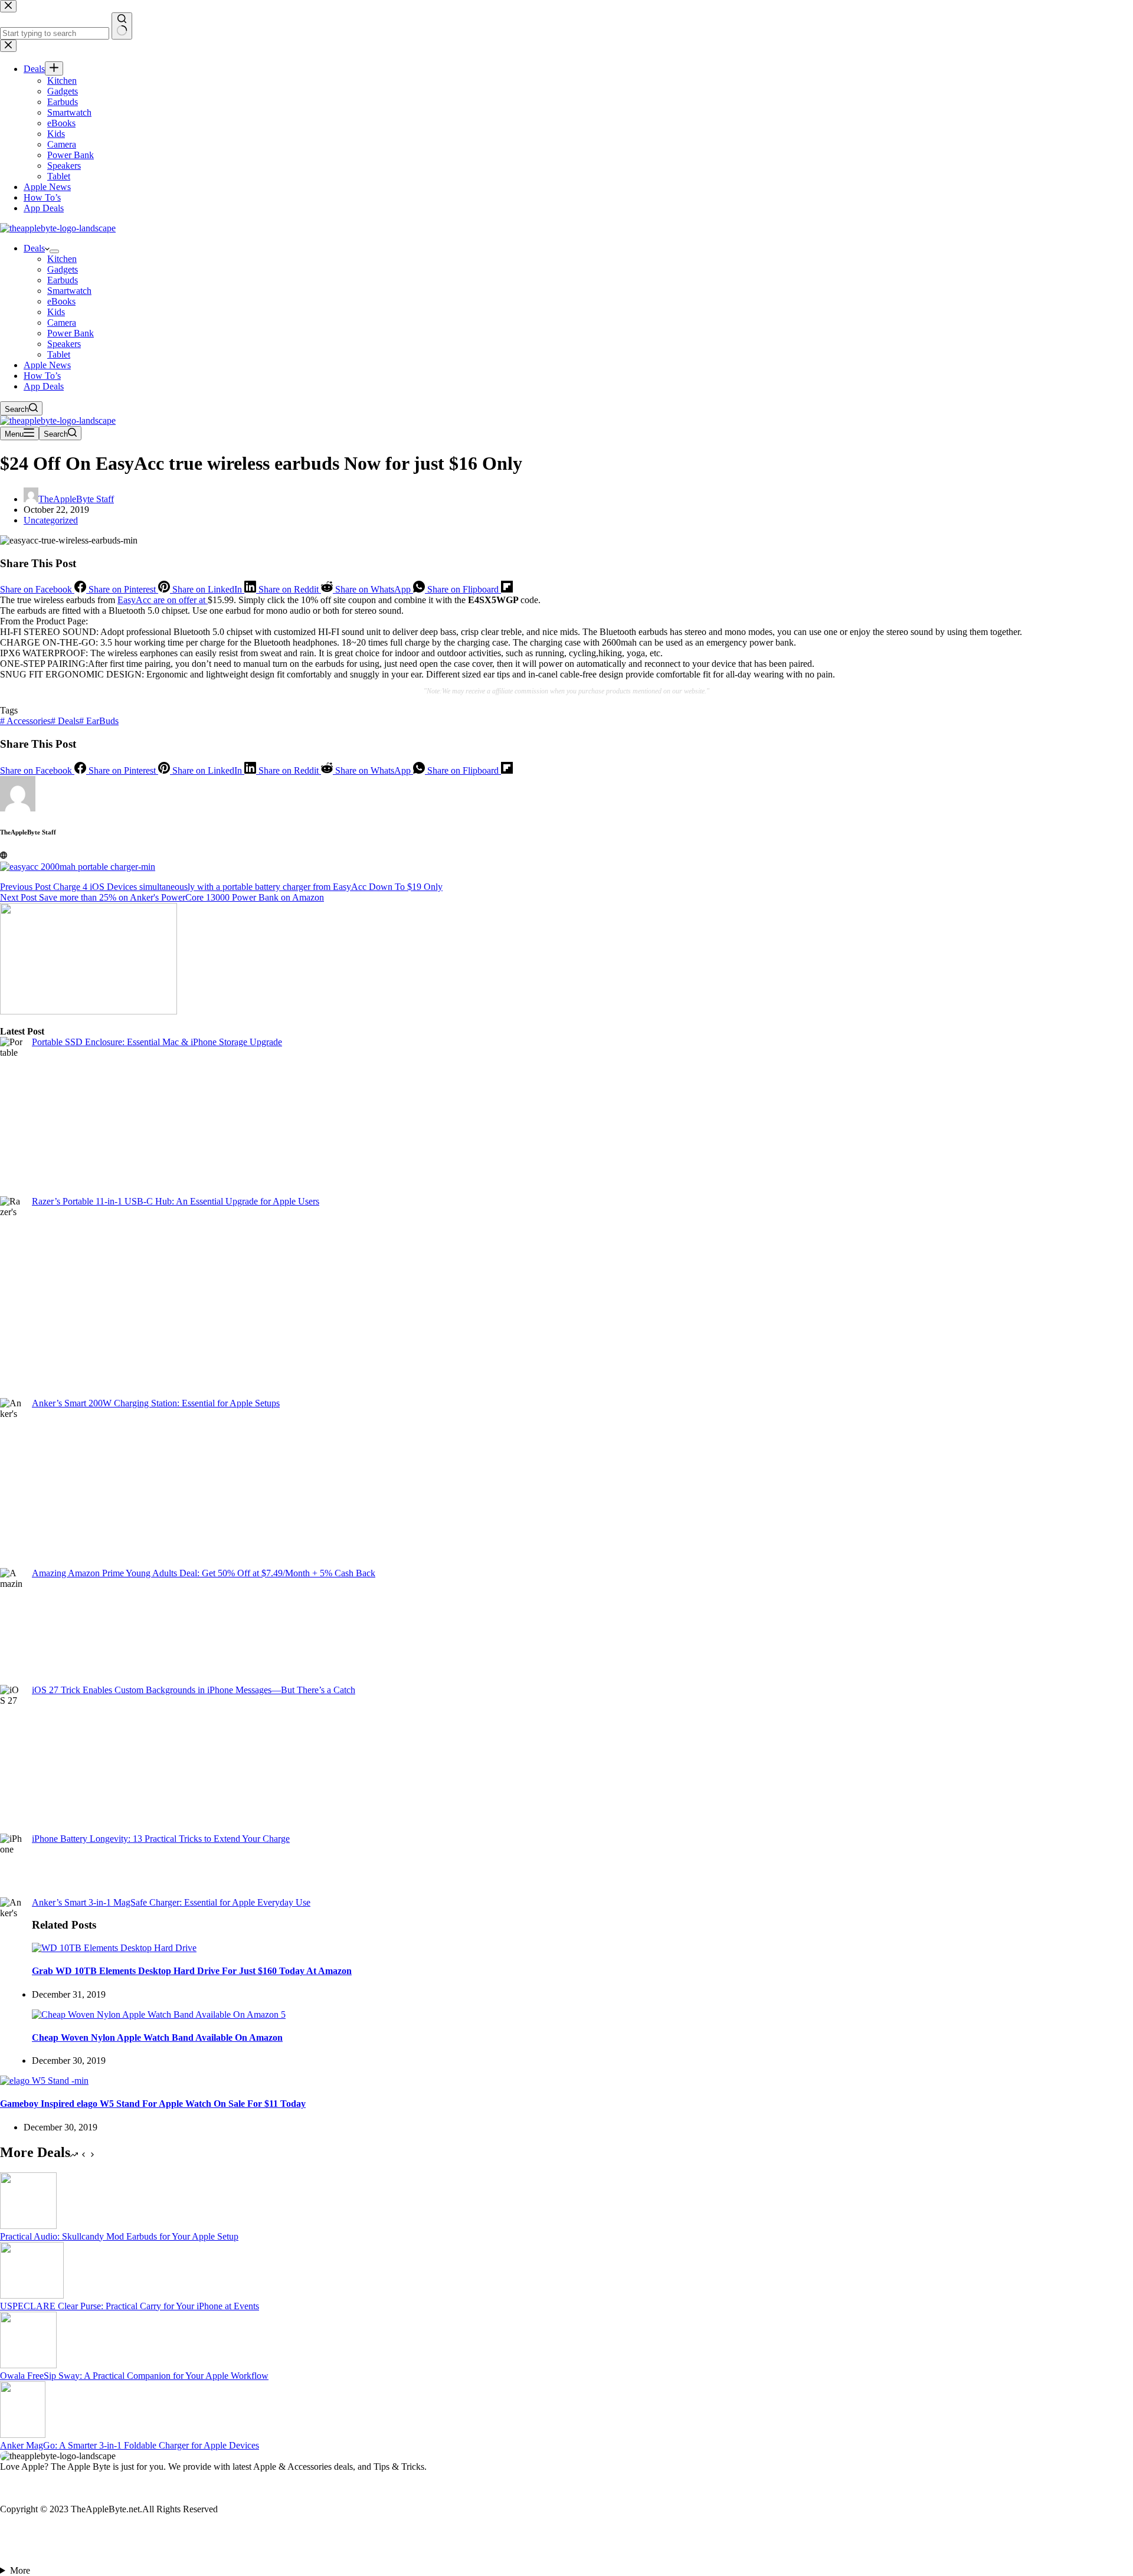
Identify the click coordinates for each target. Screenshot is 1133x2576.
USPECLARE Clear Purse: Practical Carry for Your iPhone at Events (130, 2306)
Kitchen (62, 259)
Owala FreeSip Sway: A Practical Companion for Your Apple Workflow (134, 2376)
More (20, 2570)
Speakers (64, 344)
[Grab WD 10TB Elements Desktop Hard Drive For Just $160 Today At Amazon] (114, 1948)
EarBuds (99, 721)
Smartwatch (69, 291)
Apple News (47, 365)
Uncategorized (51, 520)
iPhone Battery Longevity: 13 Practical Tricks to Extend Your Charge (161, 1839)
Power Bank (71, 333)
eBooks (61, 301)
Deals (34, 248)
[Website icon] (4, 855)
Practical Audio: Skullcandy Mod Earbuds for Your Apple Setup (119, 2236)
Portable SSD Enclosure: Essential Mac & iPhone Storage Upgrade (157, 1042)
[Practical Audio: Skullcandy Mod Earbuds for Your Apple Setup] (28, 2226)
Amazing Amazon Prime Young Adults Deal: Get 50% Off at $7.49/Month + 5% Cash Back (204, 1573)
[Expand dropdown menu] (54, 251)
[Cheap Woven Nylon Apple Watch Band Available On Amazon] (159, 2014)
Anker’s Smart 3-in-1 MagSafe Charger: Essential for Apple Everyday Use (171, 1902)
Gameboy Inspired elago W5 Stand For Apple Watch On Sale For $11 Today (153, 2104)
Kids (56, 312)
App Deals (44, 386)
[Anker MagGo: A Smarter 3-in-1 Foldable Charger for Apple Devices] (23, 2435)
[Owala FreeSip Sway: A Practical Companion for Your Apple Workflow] (28, 2365)
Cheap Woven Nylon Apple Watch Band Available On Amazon (157, 2037)
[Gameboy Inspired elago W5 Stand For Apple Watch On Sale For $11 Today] (44, 2081)
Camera (62, 323)
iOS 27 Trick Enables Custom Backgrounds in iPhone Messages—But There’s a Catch (194, 1690)
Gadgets (63, 269)
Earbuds (63, 280)
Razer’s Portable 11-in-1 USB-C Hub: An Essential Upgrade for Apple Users (176, 1201)
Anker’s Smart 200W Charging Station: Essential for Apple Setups (156, 1403)
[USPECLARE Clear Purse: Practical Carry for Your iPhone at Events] (32, 2295)
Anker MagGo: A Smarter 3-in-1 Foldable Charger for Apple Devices (130, 2445)
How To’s (42, 376)
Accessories (25, 721)
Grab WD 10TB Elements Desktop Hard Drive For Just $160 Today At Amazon (192, 1971)
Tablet (59, 354)
